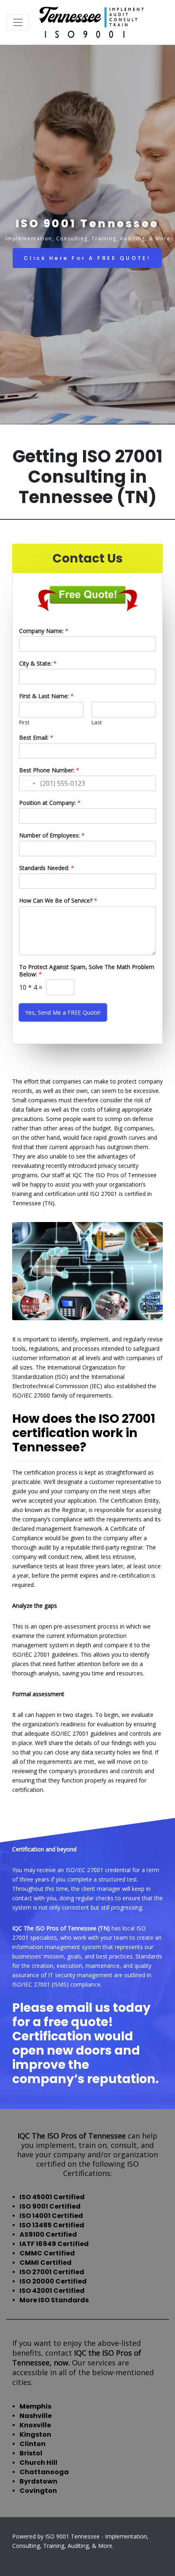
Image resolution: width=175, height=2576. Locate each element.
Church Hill (38, 2463)
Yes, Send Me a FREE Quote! (63, 1012)
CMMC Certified (47, 2253)
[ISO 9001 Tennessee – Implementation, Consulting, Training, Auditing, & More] (92, 22)
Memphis (35, 2406)
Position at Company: (50, 803)
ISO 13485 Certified (52, 2225)
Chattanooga (44, 2472)
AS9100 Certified (48, 2234)
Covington (38, 2491)
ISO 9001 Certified (50, 2206)
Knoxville (35, 2425)
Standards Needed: (47, 868)
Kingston (35, 2434)
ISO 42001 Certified (52, 2291)
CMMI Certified (46, 2263)
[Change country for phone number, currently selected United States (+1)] (28, 783)
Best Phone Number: (49, 770)
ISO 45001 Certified (52, 2197)
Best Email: (36, 738)
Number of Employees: (52, 835)
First (24, 722)
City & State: (38, 664)
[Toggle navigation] (18, 22)
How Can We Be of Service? (58, 901)
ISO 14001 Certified (51, 2216)
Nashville (36, 2416)
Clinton (33, 2444)
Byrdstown (38, 2481)
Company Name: (44, 631)
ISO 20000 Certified (53, 2281)
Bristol (31, 2453)
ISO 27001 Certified (52, 2272)
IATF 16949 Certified (54, 2244)
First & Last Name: (46, 696)
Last (97, 722)
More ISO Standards (54, 2300)
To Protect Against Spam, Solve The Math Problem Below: (87, 971)
